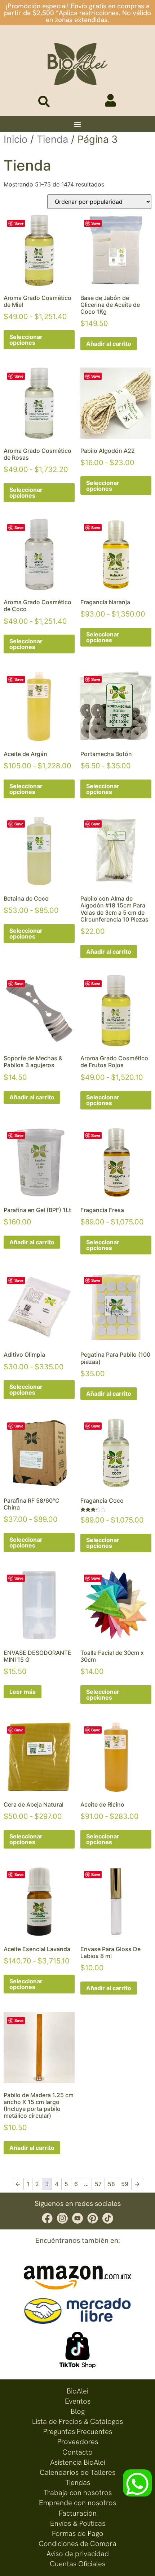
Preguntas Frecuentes (78, 2431)
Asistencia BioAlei (78, 2462)
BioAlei (77, 2391)
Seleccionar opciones (26, 340)
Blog (78, 2411)
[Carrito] (89, 103)
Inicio (15, 139)
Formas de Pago (78, 2533)
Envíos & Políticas (78, 2523)
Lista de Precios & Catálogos (77, 2421)
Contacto (77, 2452)
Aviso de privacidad (78, 2554)
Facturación (78, 2513)
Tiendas (78, 2482)
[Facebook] (47, 2218)
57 (98, 2184)
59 (125, 2184)
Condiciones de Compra (77, 2543)
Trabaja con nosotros (78, 2493)
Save (19, 223)
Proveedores (78, 2442)
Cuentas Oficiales (77, 2564)
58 (111, 2184)
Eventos (78, 2401)
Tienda (52, 139)
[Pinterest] (93, 2218)
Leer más (23, 1692)
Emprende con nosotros (77, 2503)
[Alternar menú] (77, 124)
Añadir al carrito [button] (109, 344)
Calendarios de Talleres (77, 2472)
